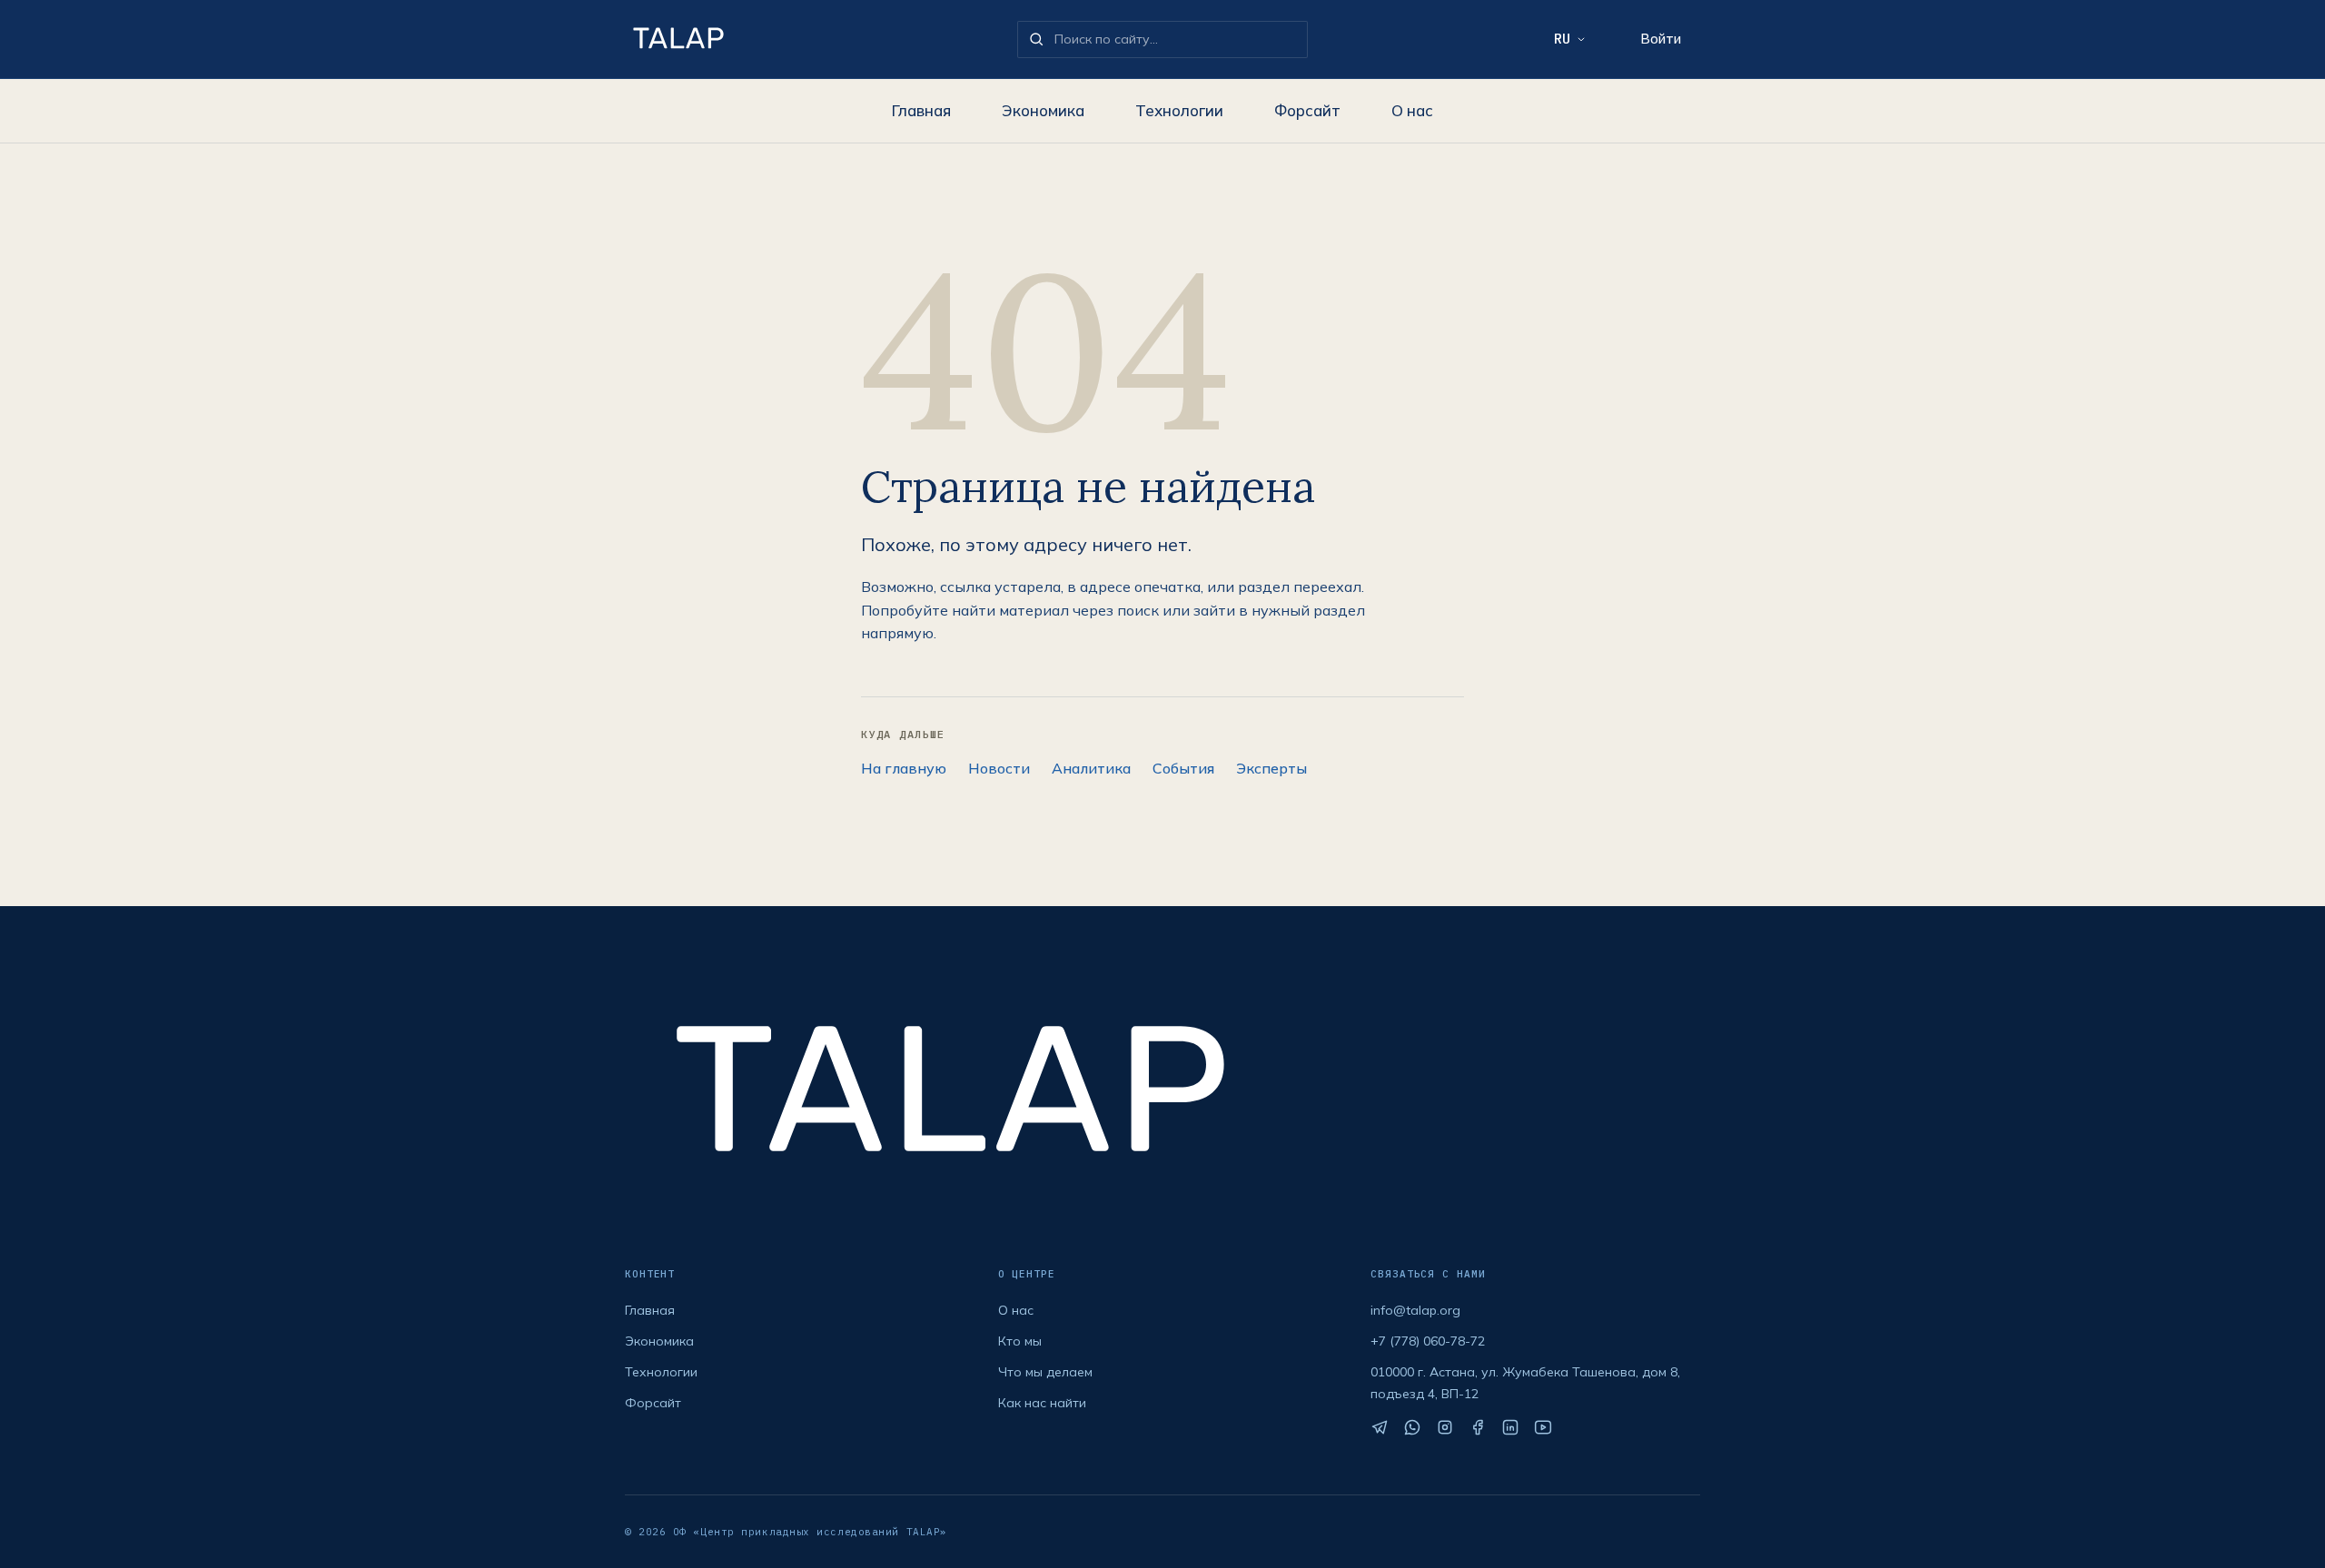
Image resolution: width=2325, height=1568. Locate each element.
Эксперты (1271, 768)
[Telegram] (1380, 1427)
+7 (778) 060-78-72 (1428, 1341)
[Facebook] (1478, 1427)
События (1183, 768)
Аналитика (1091, 768)
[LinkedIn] (1510, 1427)
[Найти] (1036, 39)
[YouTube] (1543, 1427)
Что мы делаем (1045, 1372)
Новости (999, 768)
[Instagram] (1445, 1427)
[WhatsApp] (1412, 1427)
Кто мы (1020, 1341)
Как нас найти (1042, 1403)
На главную (904, 768)
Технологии (1179, 110)
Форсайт (1307, 110)
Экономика (1043, 110)
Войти (1661, 39)
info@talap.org (1415, 1310)
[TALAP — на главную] (814, 39)
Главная (921, 110)
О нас (1412, 110)
